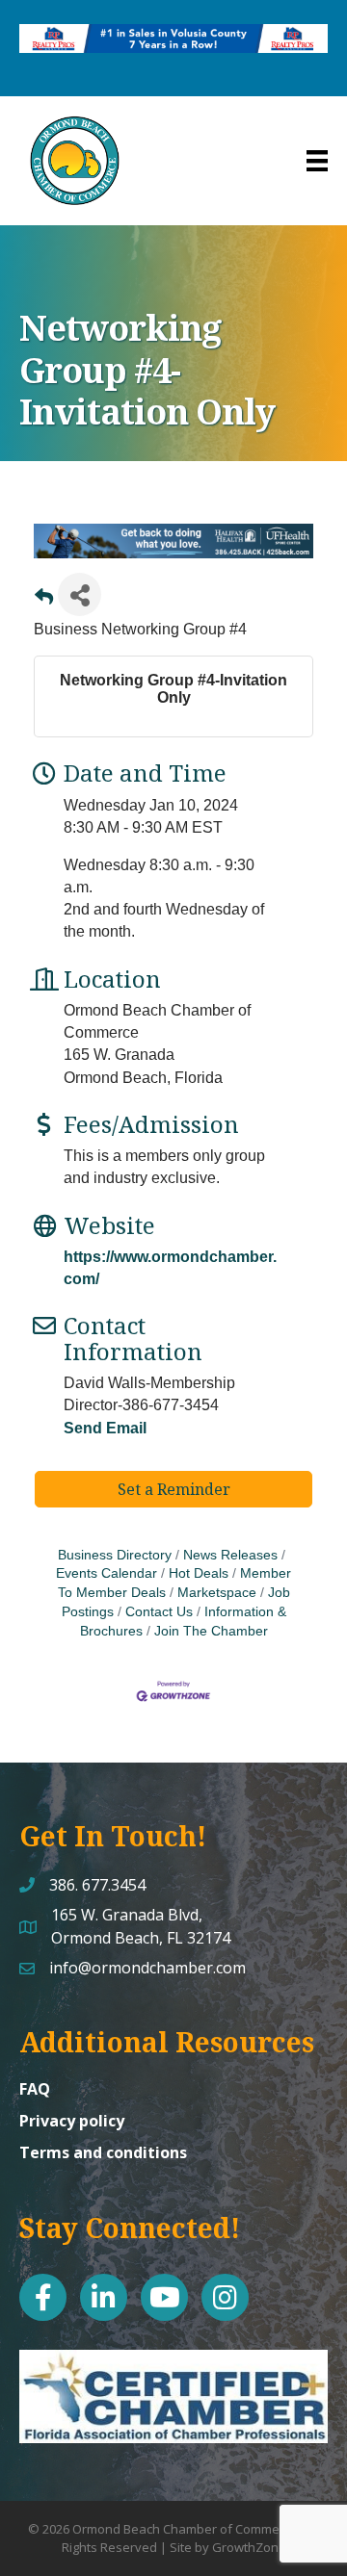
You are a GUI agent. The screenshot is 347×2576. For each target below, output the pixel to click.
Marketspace (217, 1593)
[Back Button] (44, 600)
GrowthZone (249, 2547)
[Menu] (317, 161)
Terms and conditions (103, 2152)
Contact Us (159, 1612)
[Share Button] (80, 594)
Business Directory (115, 1555)
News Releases (230, 1555)
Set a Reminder (174, 1489)
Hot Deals (199, 1573)
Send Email (105, 1428)
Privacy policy (72, 2121)
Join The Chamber (211, 1631)
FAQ (35, 2089)
